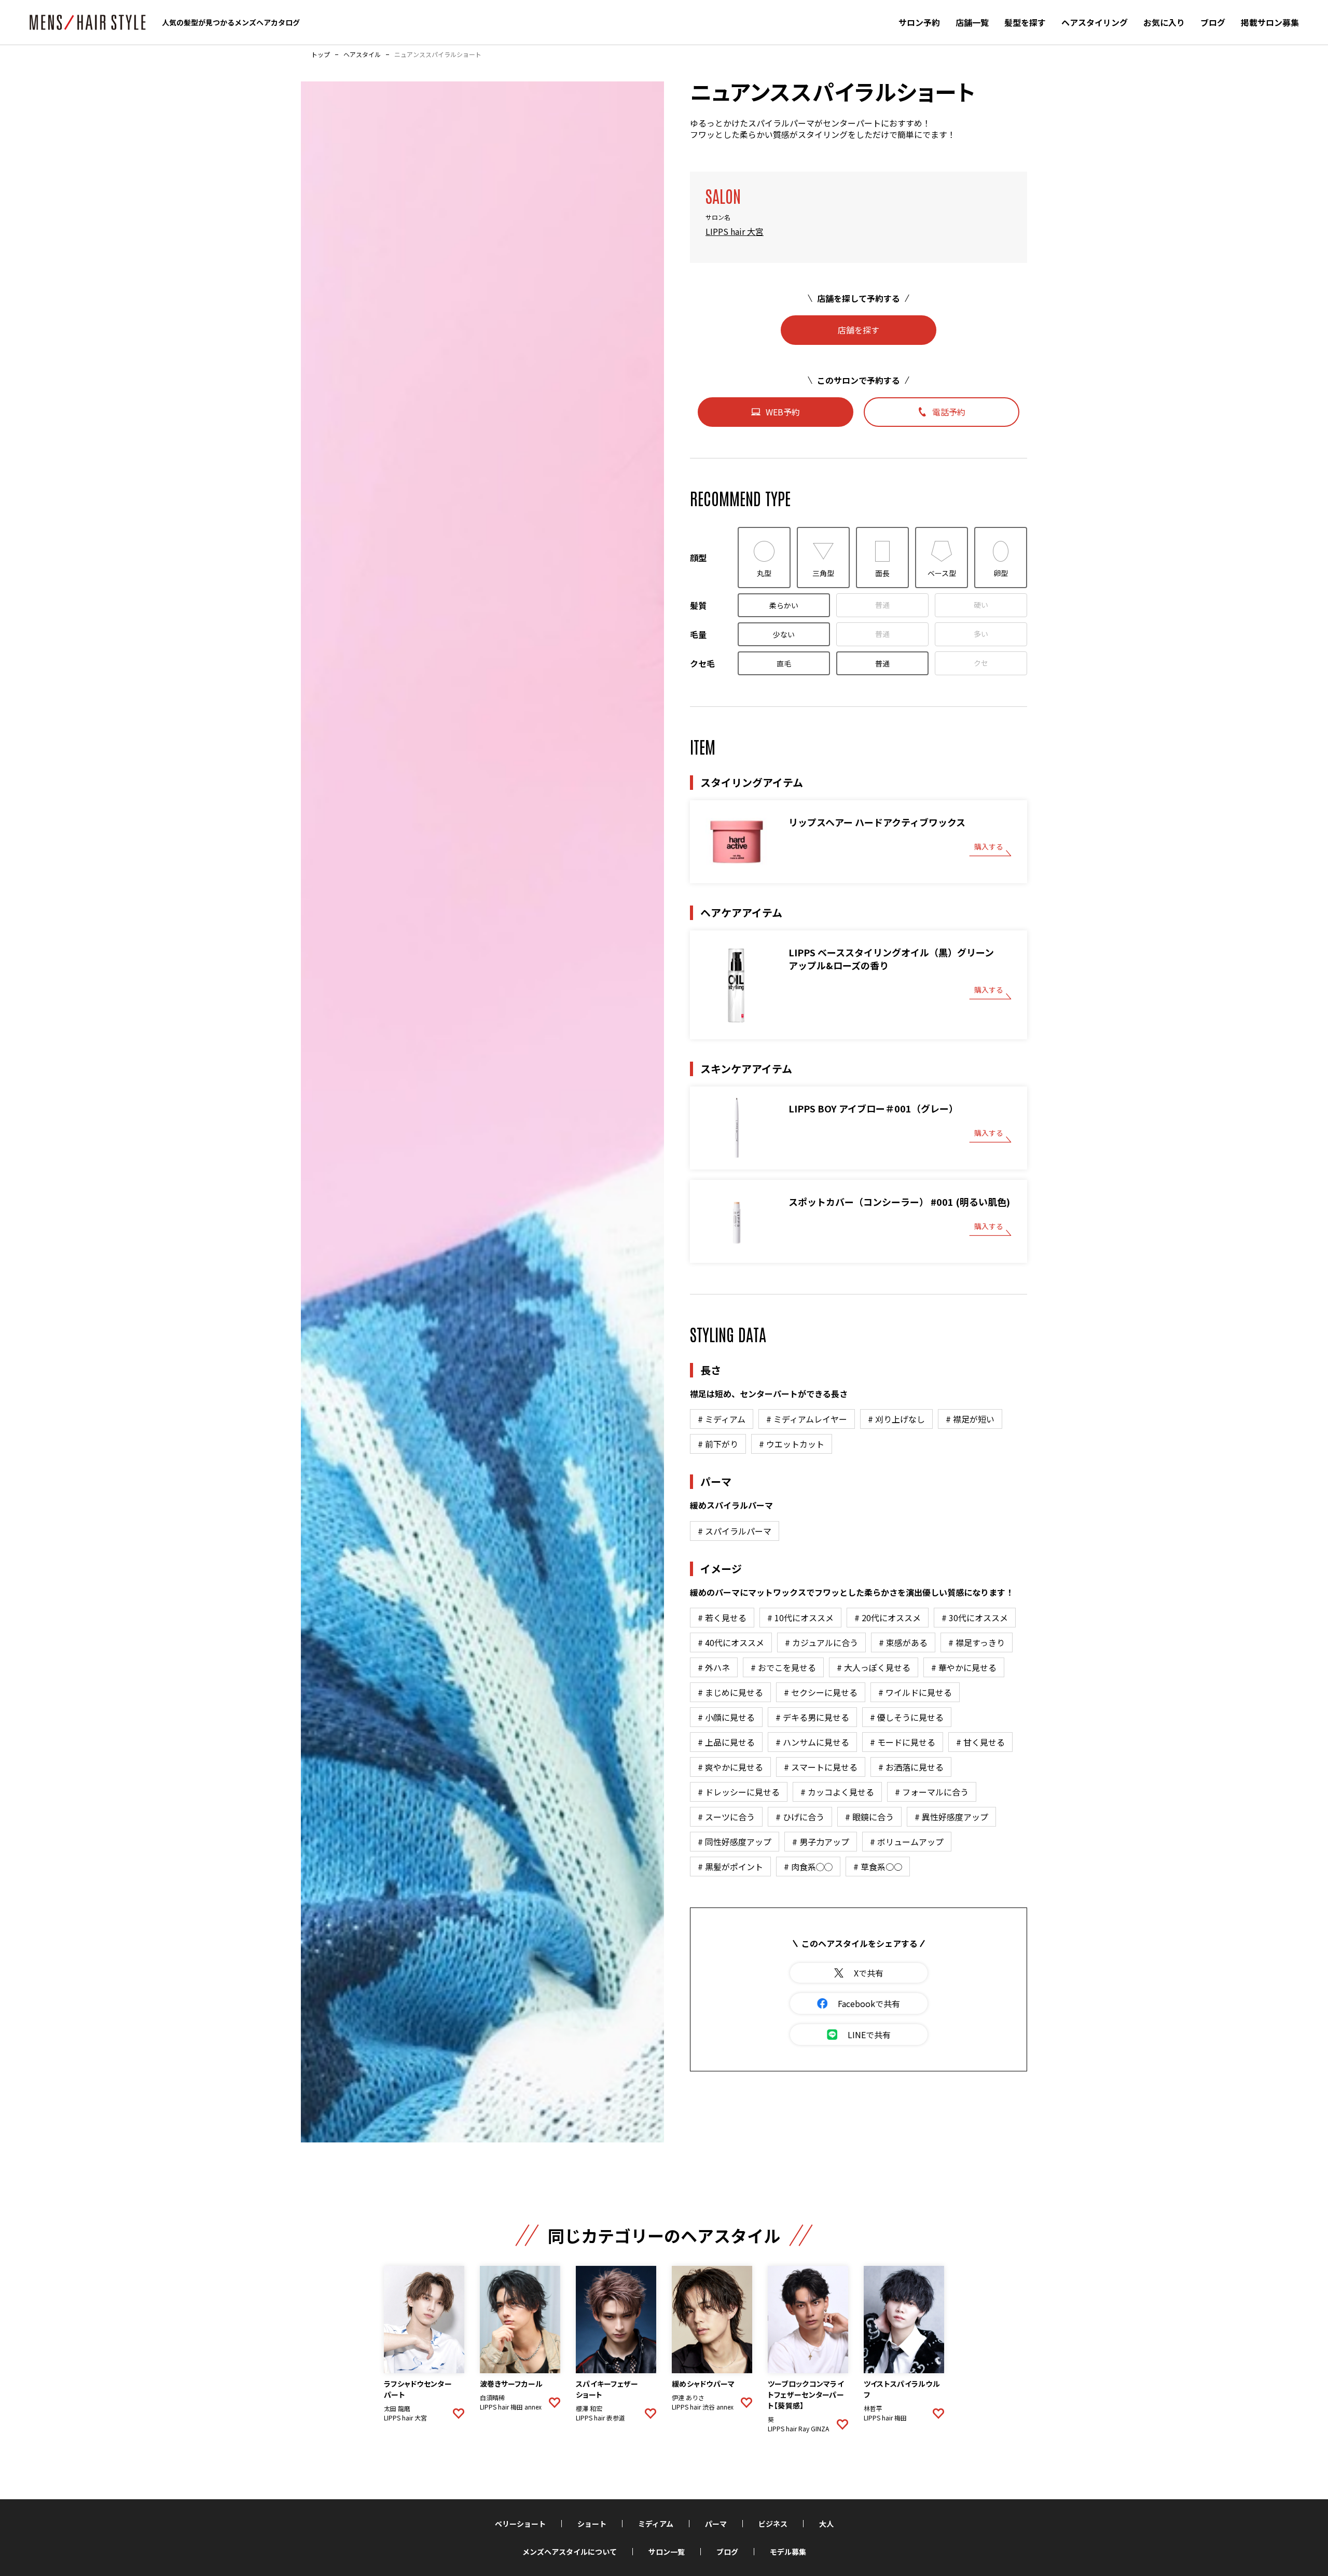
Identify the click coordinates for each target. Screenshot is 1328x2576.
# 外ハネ (714, 1667)
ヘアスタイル (362, 54)
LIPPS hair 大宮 (735, 231)
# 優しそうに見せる (907, 1717)
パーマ (716, 2524)
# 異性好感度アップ (951, 1817)
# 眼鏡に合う (869, 1817)
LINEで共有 (869, 2035)
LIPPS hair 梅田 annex (511, 2407)
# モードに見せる (903, 1742)
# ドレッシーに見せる (739, 1792)
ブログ (1213, 22)
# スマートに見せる (821, 1767)
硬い (981, 605)
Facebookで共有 (869, 2003)
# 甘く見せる (980, 1742)
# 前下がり (718, 1444)
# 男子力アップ (821, 1842)
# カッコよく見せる (837, 1792)
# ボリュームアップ (907, 1842)
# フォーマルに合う (932, 1792)
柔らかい (784, 605)
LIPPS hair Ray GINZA (798, 2429)
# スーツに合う (726, 1817)
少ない (784, 634)
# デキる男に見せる (812, 1717)
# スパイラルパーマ (735, 1531)
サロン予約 (919, 22)
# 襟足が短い (970, 1419)
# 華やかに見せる (964, 1667)
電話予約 (949, 412)
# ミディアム (722, 1419)
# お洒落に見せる (911, 1767)
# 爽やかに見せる (730, 1767)
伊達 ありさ (688, 2398)
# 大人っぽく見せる (874, 1667)
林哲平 (873, 2408)
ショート (592, 2524)
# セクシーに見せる (821, 1692)
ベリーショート (520, 2524)
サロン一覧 (667, 2552)
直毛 (784, 663)
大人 (826, 2524)
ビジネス (773, 2524)
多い (981, 634)
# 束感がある (903, 1642)
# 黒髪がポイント (730, 1867)
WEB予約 (783, 412)
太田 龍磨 (397, 2408)
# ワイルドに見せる (915, 1692)
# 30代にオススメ (975, 1618)
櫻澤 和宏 (589, 2408)
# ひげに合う (800, 1817)
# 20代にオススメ (888, 1618)
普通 (882, 605)
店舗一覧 (972, 22)
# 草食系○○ (878, 1867)
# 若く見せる (722, 1618)
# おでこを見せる (783, 1667)
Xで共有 (869, 1973)
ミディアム (656, 2524)
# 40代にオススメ (731, 1642)
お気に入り (1164, 22)
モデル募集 (788, 2552)
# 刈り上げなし (896, 1419)
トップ (321, 54)
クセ (981, 663)
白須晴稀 (492, 2398)
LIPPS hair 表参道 (600, 2418)
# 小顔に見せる (726, 1717)
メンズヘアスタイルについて (570, 2552)
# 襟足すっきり (977, 1642)
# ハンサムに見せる (812, 1742)
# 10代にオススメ (800, 1618)
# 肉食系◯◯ (808, 1867)
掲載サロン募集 (1270, 22)
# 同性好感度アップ (735, 1842)
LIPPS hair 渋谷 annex (703, 2407)
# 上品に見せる (726, 1742)
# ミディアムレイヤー (807, 1419)
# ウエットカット (792, 1444)
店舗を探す (859, 330)
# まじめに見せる (730, 1692)
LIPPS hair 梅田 (885, 2418)
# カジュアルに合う (821, 1642)
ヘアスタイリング (1095, 22)
